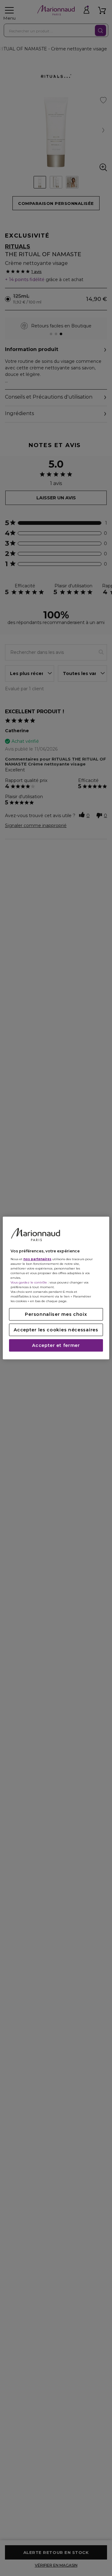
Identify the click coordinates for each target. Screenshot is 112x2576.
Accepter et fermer (56, 1345)
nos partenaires (37, 1259)
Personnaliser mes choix (56, 1314)
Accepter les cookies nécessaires (56, 1330)
